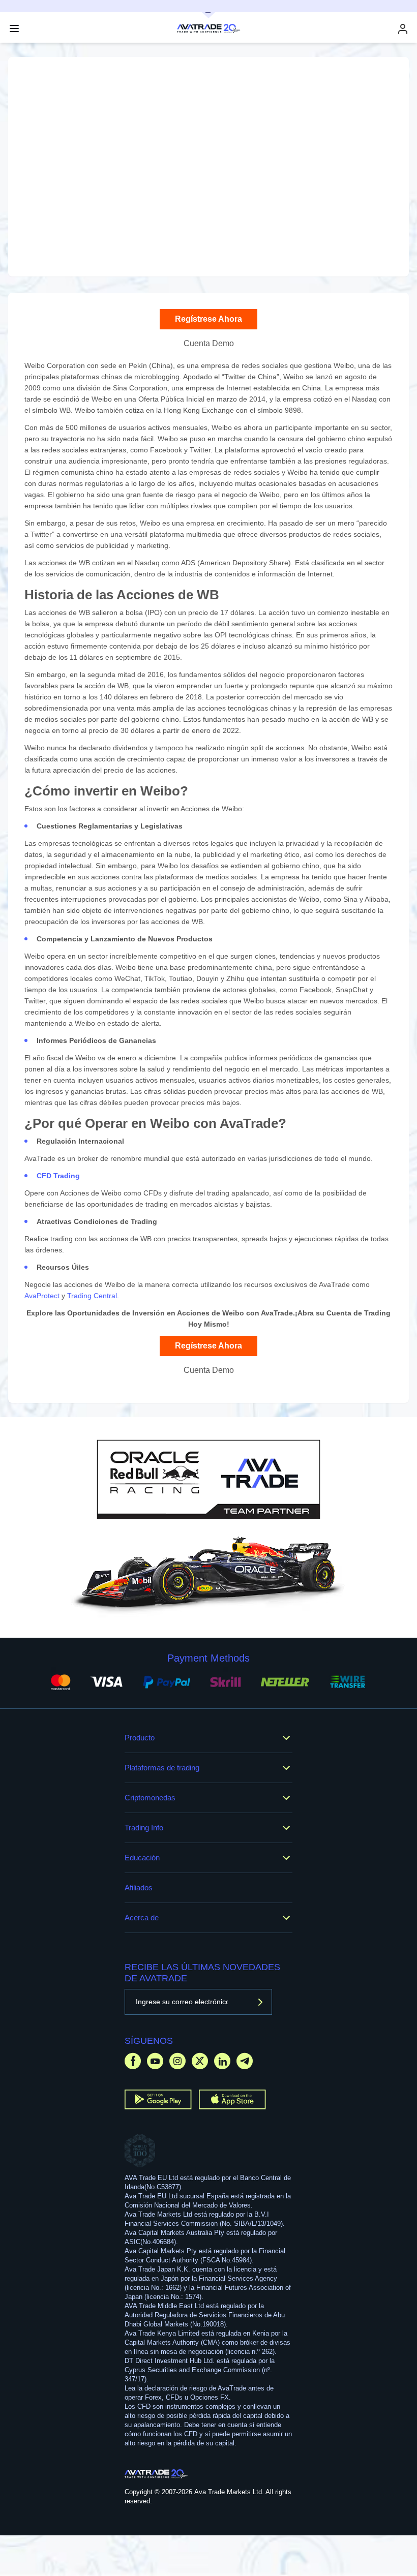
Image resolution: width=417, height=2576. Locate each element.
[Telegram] (245, 2061)
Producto (140, 1738)
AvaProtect (42, 1296)
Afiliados (139, 1888)
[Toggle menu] (14, 28)
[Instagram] (177, 2061)
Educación (142, 1858)
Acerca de (142, 1918)
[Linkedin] (222, 2061)
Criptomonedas (150, 1798)
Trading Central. (93, 1296)
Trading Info (144, 1828)
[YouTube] (155, 2061)
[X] (200, 2061)
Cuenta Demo (209, 343)
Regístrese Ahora (208, 319)
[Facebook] (133, 2061)
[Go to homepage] (156, 2474)
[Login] (403, 29)
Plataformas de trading (162, 1768)
